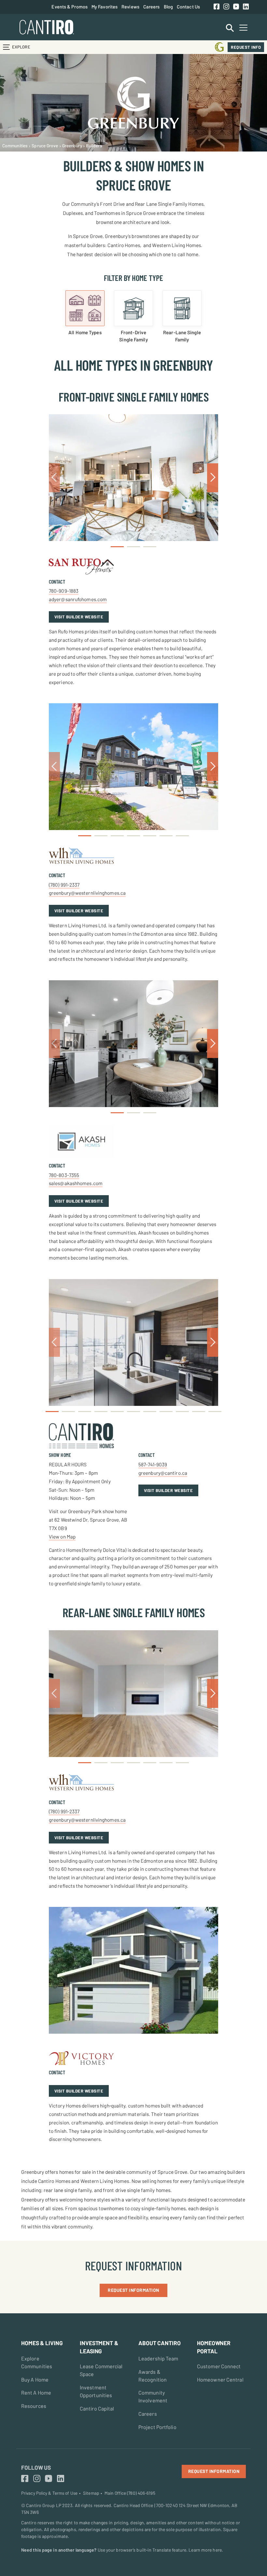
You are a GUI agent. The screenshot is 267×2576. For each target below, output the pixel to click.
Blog (168, 7)
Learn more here (205, 2550)
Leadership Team (158, 2358)
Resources (34, 2406)
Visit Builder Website (79, 617)
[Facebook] (217, 7)
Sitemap (91, 2493)
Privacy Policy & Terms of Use (49, 2493)
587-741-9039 (153, 1464)
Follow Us (36, 2467)
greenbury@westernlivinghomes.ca (87, 893)
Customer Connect (219, 2366)
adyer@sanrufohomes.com (78, 599)
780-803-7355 (64, 1175)
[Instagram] (226, 7)
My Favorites (105, 7)
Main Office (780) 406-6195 (130, 2493)
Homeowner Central (220, 2379)
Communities (15, 145)
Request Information (133, 2290)
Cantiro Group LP (44, 2505)
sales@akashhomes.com (76, 1183)
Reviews (130, 7)
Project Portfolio (157, 2427)
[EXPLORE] (6, 47)
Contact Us (188, 7)
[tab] (85, 313)
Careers (152, 7)
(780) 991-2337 (64, 885)
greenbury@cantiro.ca (163, 1473)
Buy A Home (35, 2379)
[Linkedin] (246, 7)
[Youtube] (236, 7)
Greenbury (72, 145)
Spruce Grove (45, 145)
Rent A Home (36, 2392)
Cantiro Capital (97, 2408)
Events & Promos (70, 7)
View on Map (62, 1537)
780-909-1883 (64, 591)
